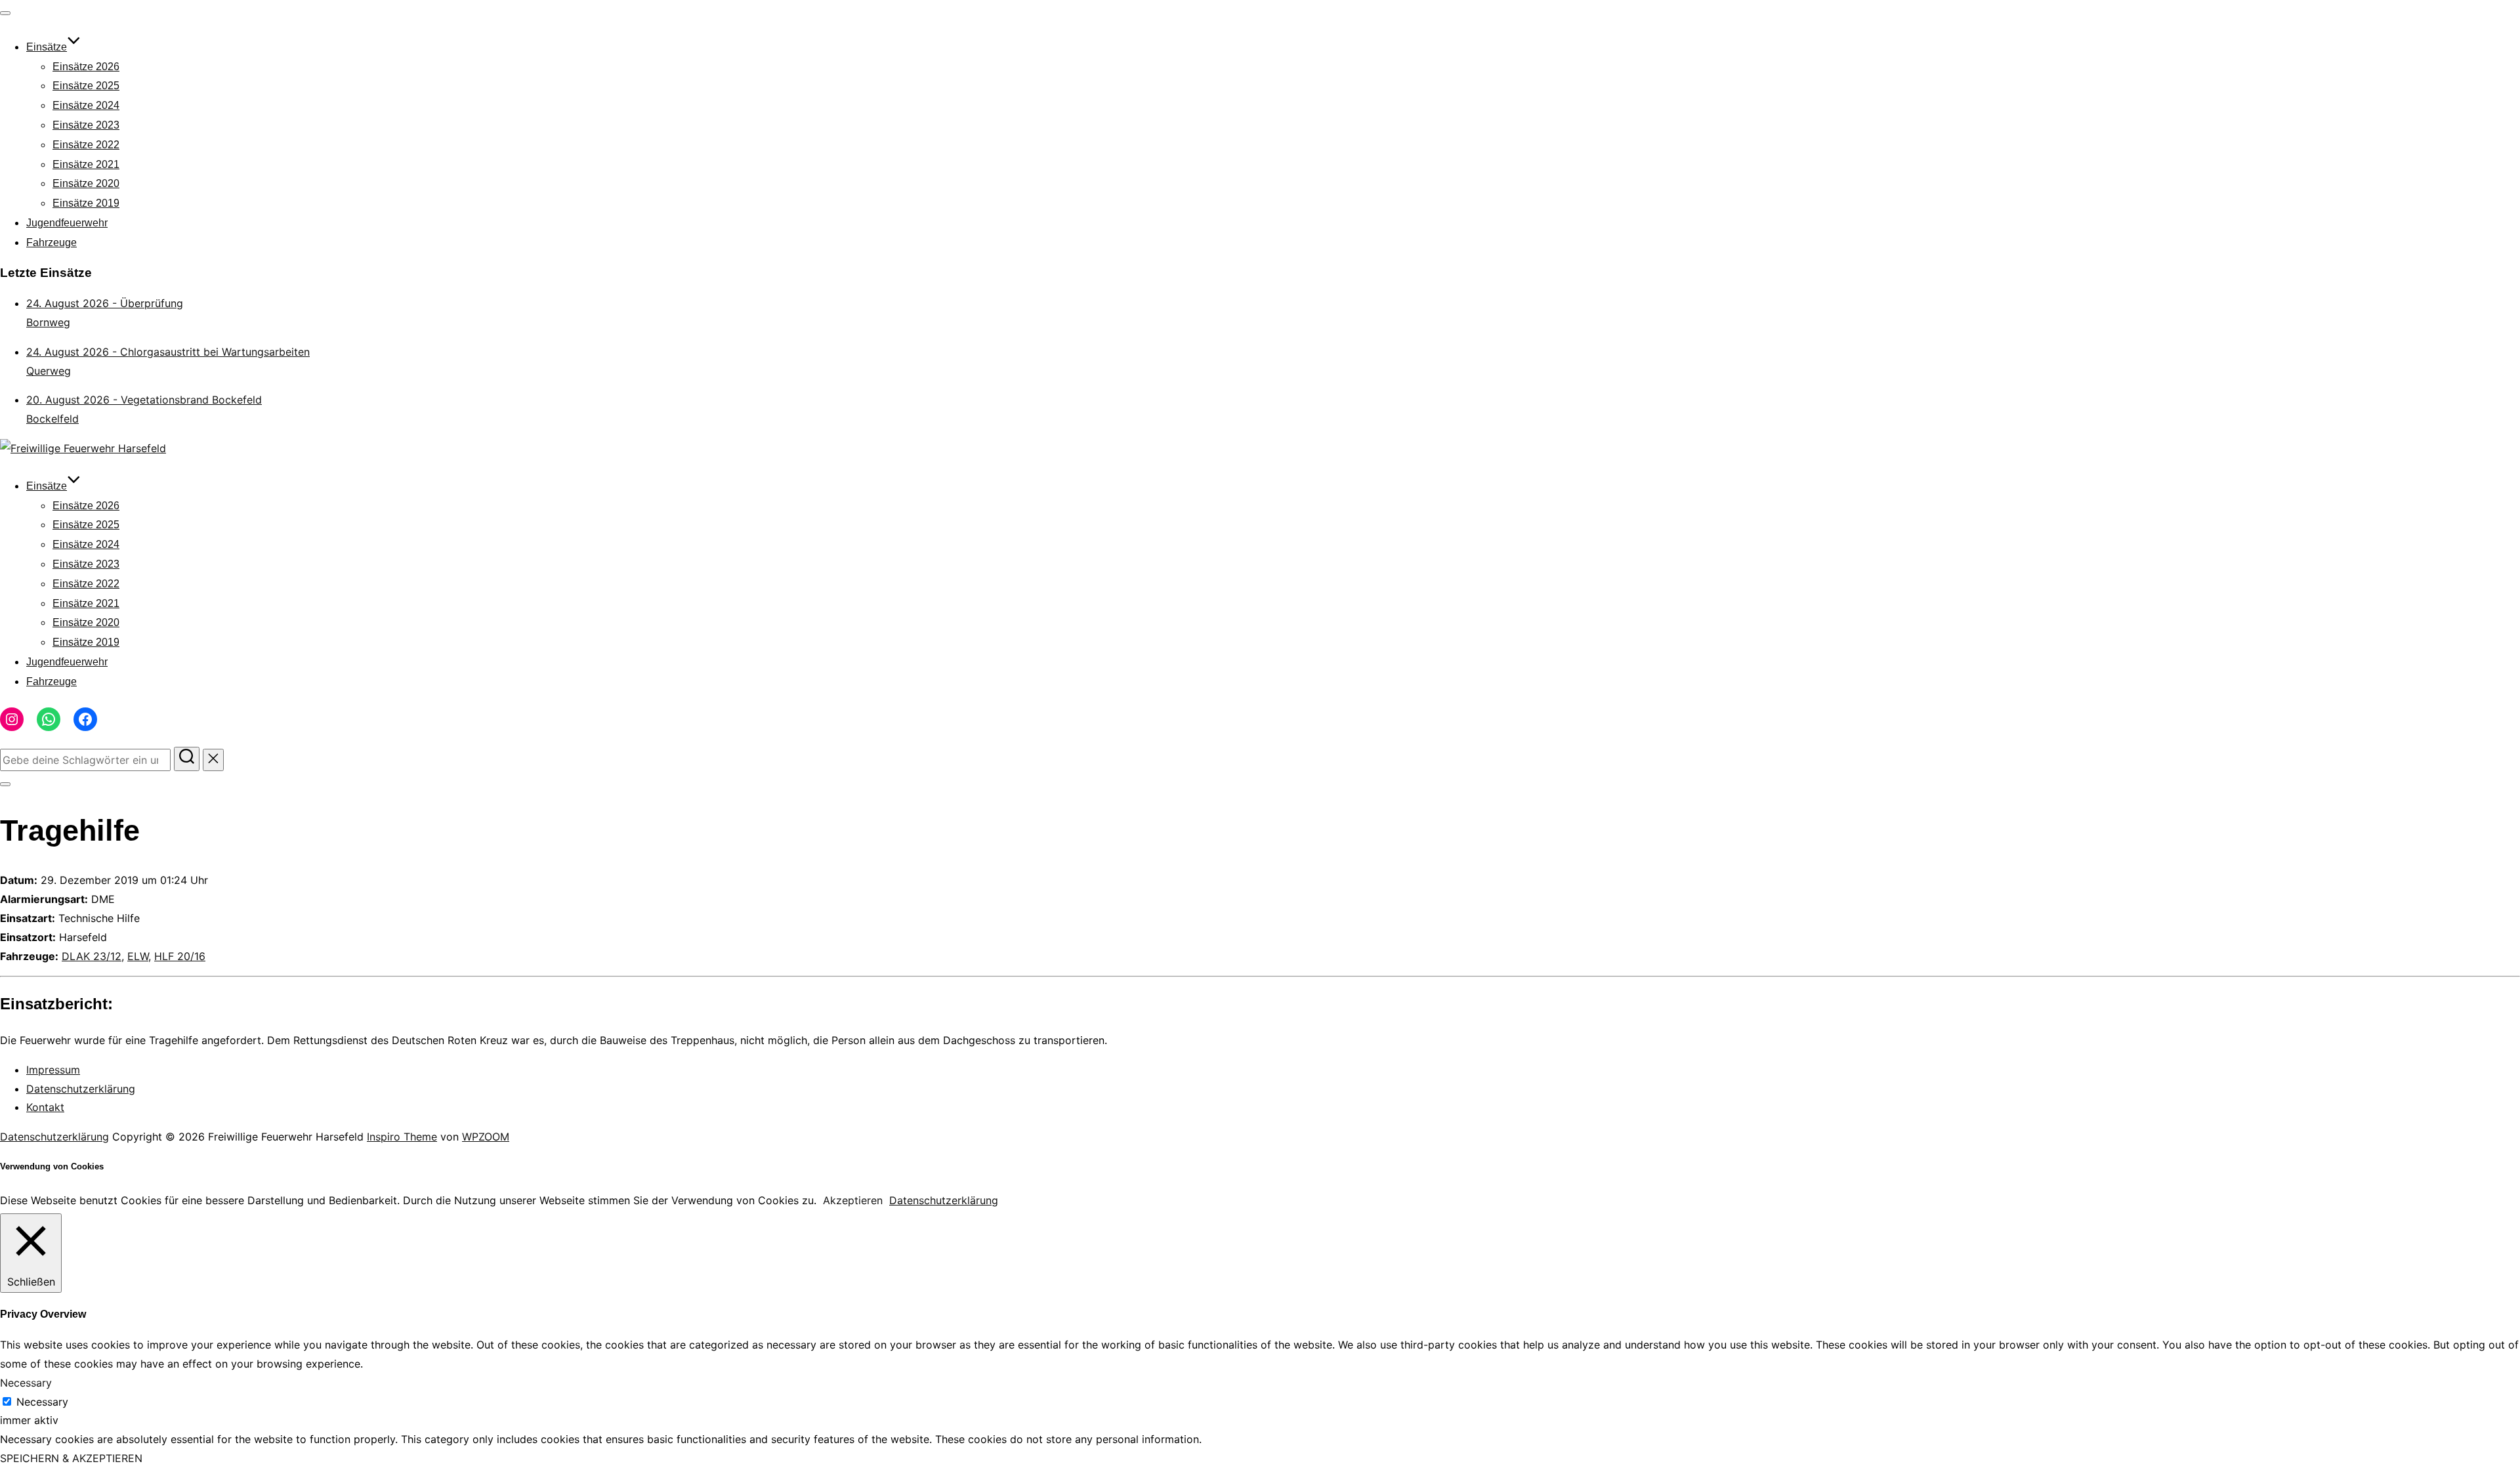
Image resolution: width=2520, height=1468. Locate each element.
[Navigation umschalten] (5, 13)
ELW (138, 956)
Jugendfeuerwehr (67, 223)
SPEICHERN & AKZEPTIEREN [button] (71, 1458)
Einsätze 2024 (86, 105)
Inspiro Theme (402, 1137)
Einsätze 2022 (86, 145)
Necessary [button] (26, 1383)
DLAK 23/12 (92, 956)
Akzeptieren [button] (853, 1200)
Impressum (53, 1070)
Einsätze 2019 (86, 203)
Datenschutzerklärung (81, 1089)
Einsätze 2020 (86, 183)
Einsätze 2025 (86, 86)
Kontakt (45, 1107)
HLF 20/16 (180, 956)
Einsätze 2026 (86, 67)
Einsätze (47, 47)
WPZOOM (486, 1137)
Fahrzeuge (52, 242)
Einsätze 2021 (86, 164)
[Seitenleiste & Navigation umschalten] (5, 784)
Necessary (42, 1402)
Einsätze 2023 (86, 125)
